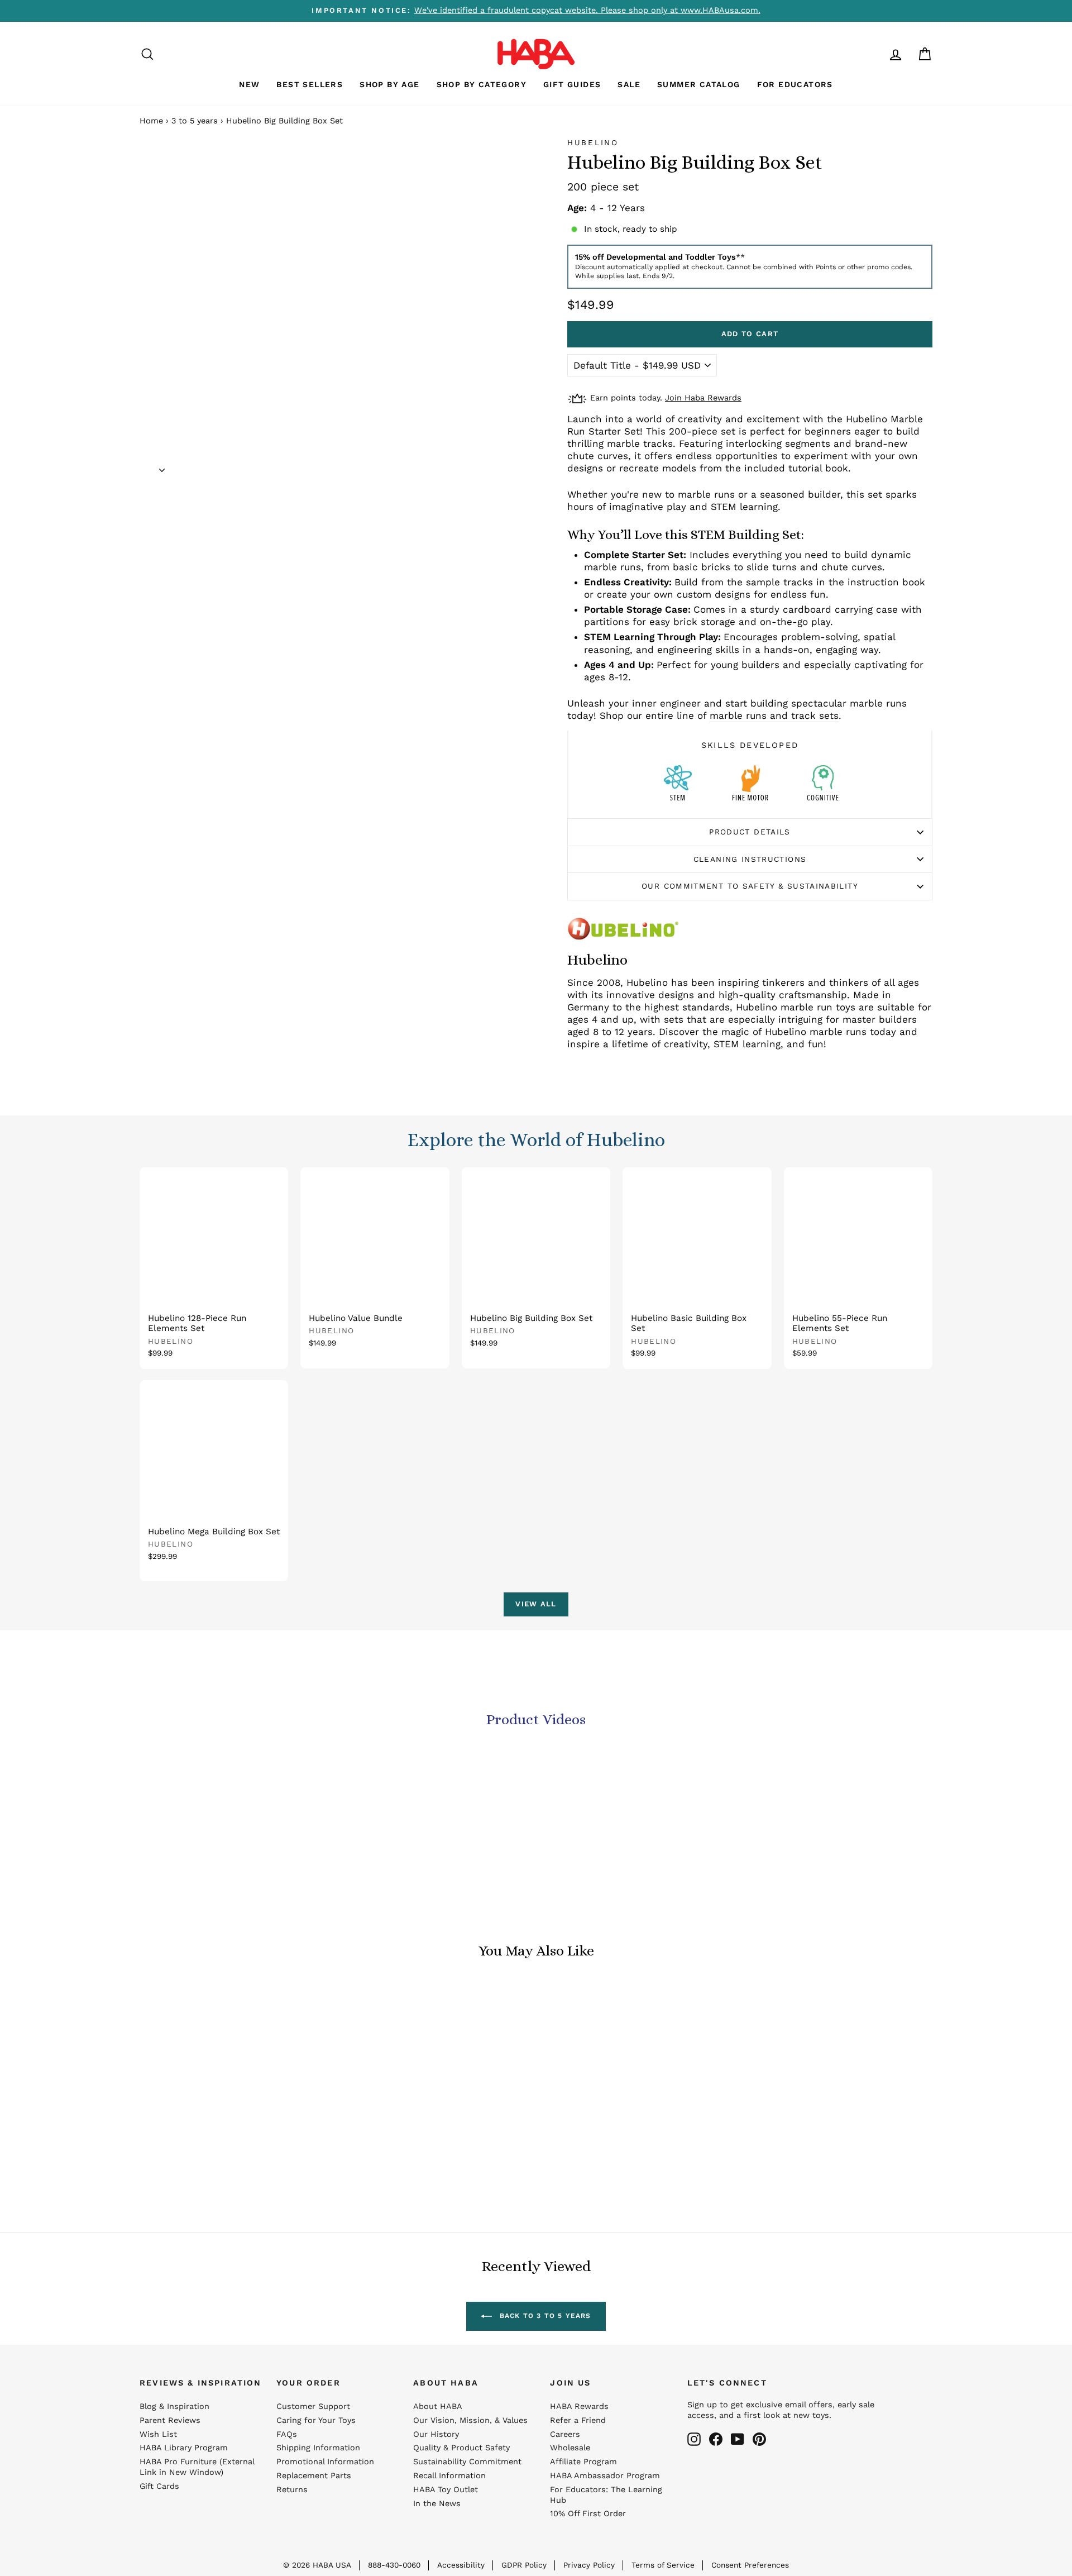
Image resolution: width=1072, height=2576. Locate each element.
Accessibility (461, 2565)
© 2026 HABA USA (317, 2565)
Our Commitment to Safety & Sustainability (750, 886)
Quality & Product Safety (461, 2448)
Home (151, 121)
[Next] (162, 466)
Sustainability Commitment (467, 2462)
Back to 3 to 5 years (544, 2316)
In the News (437, 2504)
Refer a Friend (578, 2420)
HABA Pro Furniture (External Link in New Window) (197, 2467)
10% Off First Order (588, 2514)
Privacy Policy (589, 2565)
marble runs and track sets (774, 715)
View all (536, 1604)
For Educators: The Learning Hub (606, 2495)
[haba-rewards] (874, 54)
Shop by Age (389, 84)
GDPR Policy (524, 2565)
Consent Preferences (750, 2565)
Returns (292, 2490)
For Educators (795, 84)
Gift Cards (159, 2486)
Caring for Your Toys (316, 2420)
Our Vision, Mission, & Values (470, 2420)
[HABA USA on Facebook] (716, 2439)
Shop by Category (482, 84)
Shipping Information (318, 2448)
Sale (629, 84)
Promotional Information (325, 2462)
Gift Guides (572, 84)
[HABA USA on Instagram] (694, 2439)
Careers (565, 2434)
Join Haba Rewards (703, 398)
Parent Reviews (170, 2420)
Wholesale (570, 2448)
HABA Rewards (579, 2406)
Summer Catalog (699, 84)
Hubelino (593, 142)
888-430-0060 (394, 2565)
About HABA (438, 2406)
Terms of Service (663, 2565)
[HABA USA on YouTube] (738, 2439)
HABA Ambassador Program (605, 2476)
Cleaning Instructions (750, 859)
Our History (436, 2434)
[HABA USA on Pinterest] (759, 2439)
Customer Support (313, 2406)
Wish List (158, 2434)
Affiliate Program (583, 2462)
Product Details (750, 832)
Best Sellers (310, 84)
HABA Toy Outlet (446, 2490)
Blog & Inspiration (174, 2406)
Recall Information (449, 2476)
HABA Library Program (184, 2448)
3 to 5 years (195, 121)
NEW (249, 84)
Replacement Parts (314, 2476)
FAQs (287, 2434)
